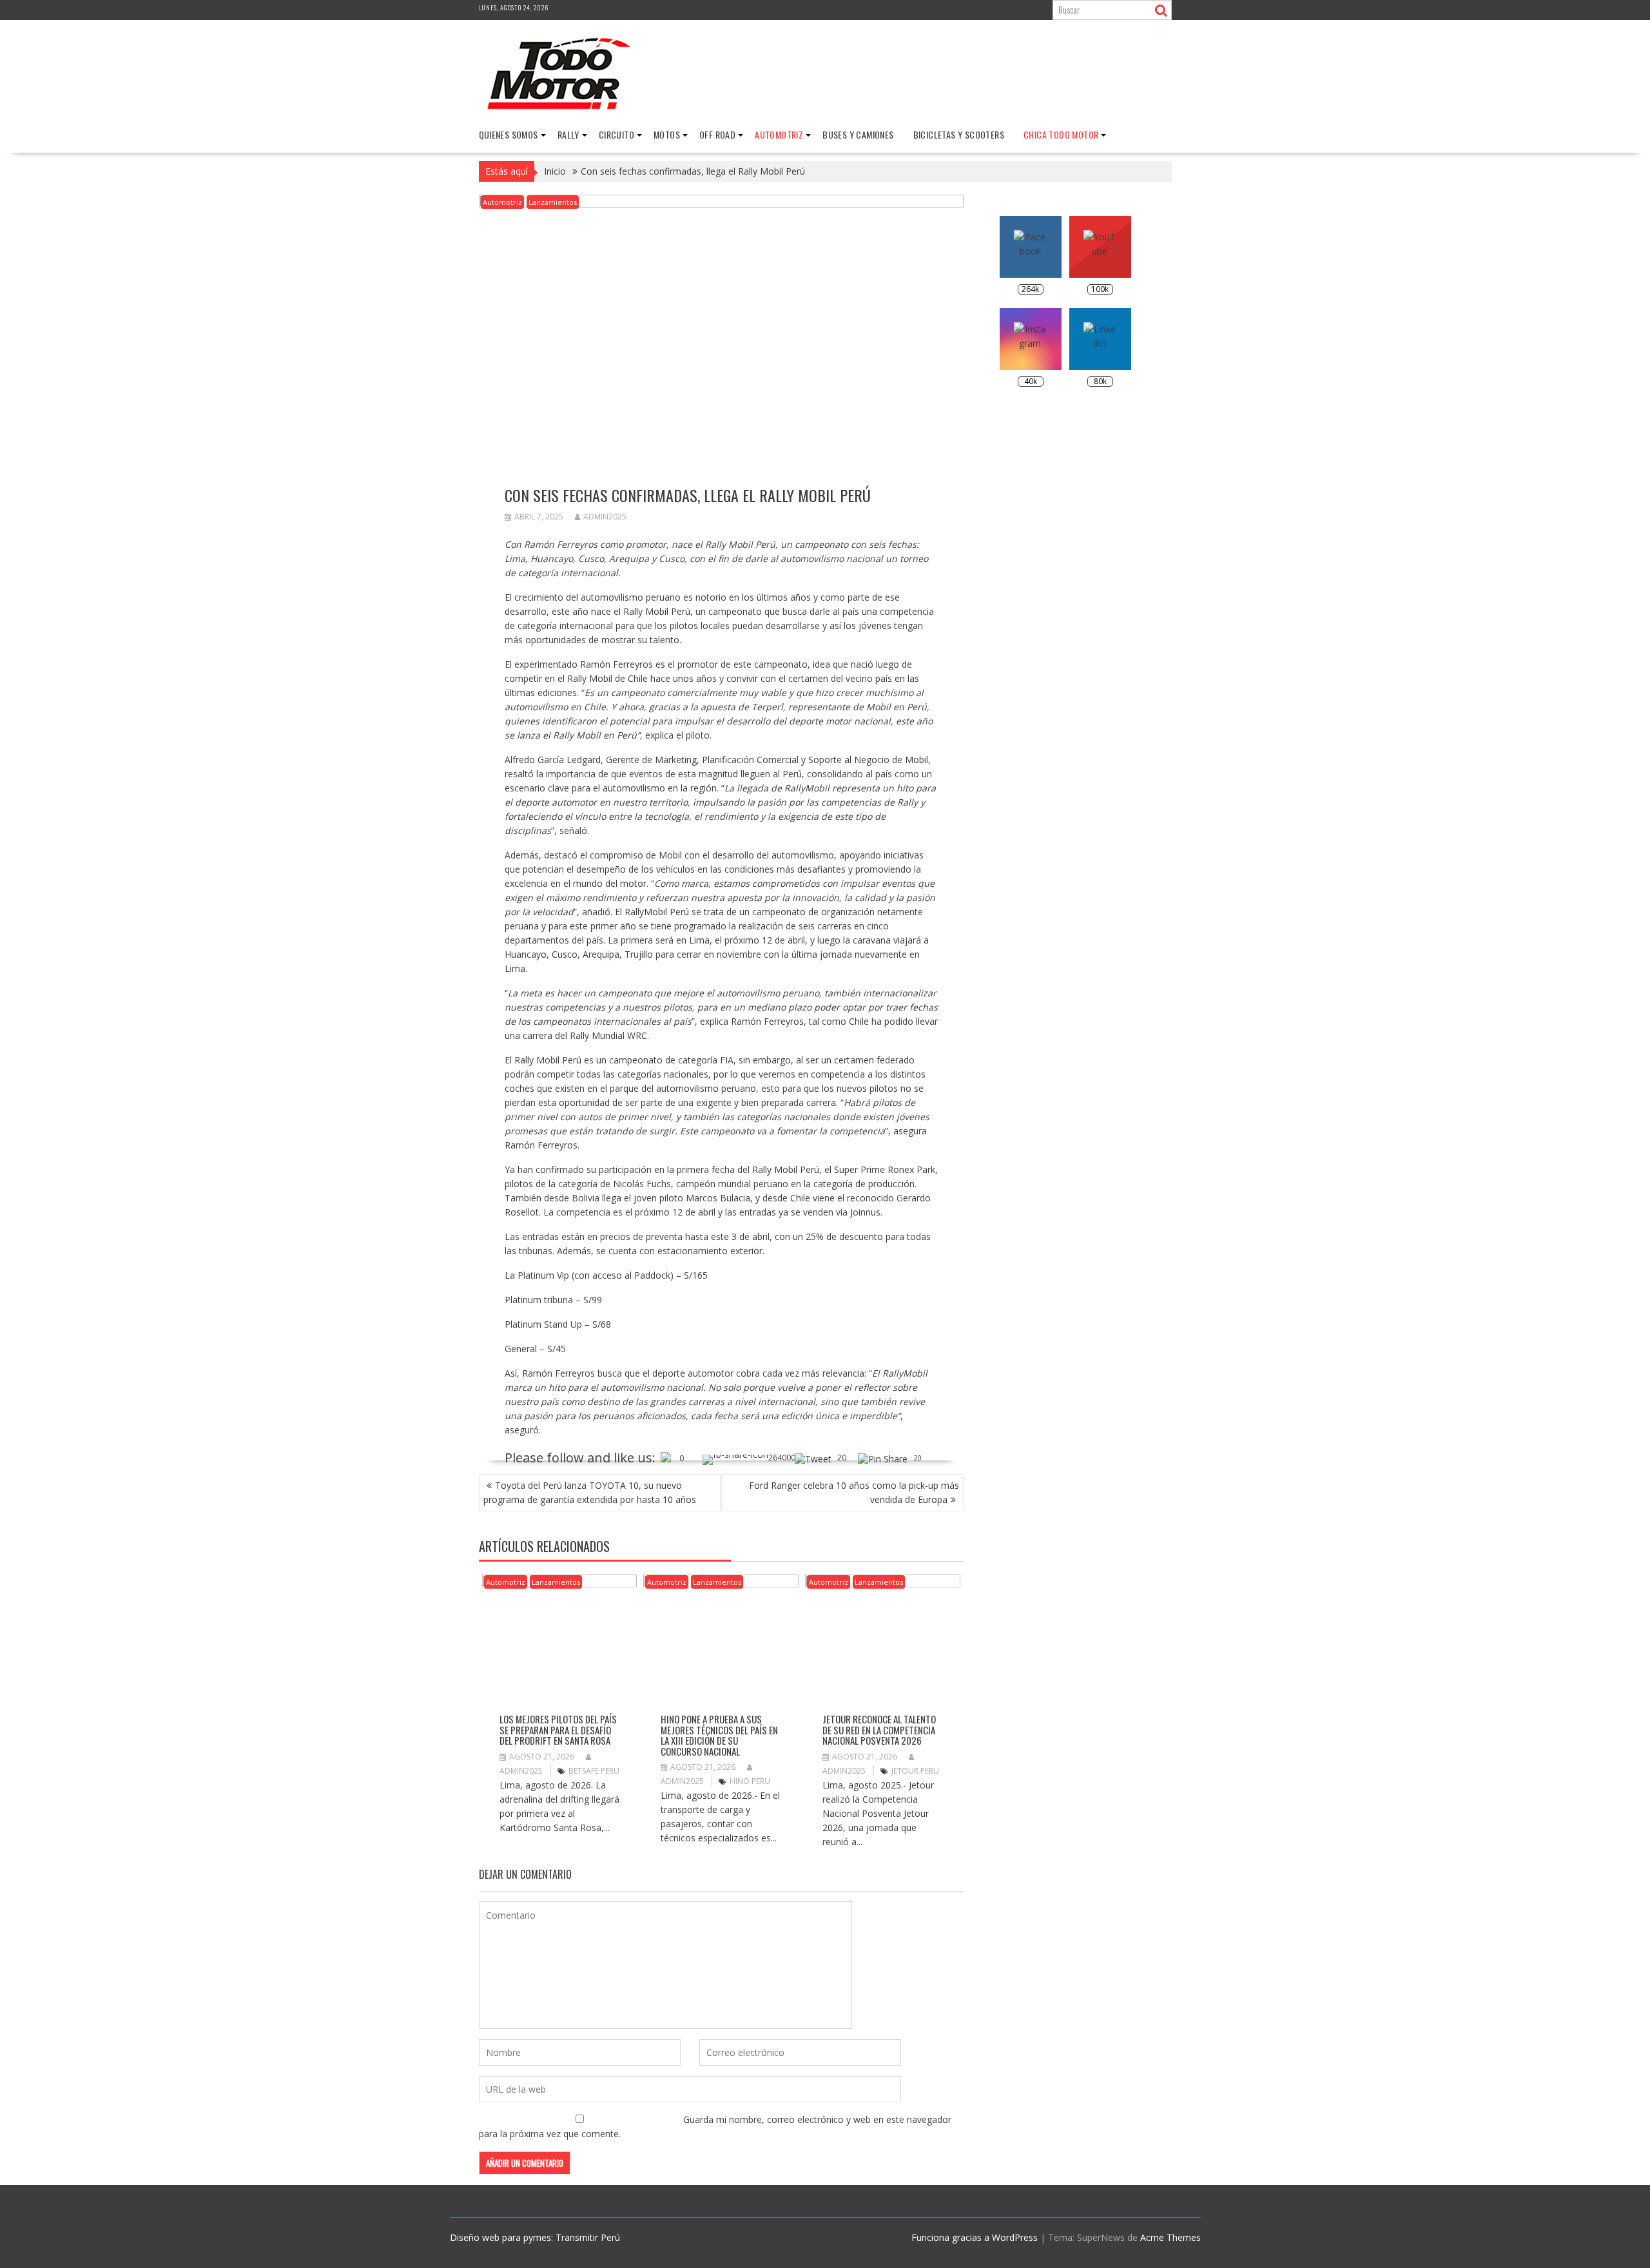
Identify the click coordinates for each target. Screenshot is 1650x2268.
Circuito (616, 134)
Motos (667, 134)
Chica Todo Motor (1061, 134)
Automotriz (779, 134)
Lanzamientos (553, 202)
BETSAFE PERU (594, 1771)
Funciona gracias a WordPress (975, 2237)
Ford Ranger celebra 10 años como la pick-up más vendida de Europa (854, 1492)
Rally (568, 134)
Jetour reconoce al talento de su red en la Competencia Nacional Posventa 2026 (879, 1730)
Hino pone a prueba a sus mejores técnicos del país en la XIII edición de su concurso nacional (719, 1735)
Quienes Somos (509, 134)
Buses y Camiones (858, 134)
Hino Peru (750, 1781)
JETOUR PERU (915, 1771)
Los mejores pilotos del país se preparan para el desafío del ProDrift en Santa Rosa (558, 1730)
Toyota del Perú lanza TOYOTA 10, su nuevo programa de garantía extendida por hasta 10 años (590, 1492)
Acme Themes (1170, 2237)
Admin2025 (605, 517)
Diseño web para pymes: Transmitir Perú (535, 2237)
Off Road (717, 134)
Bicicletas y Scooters (959, 134)
